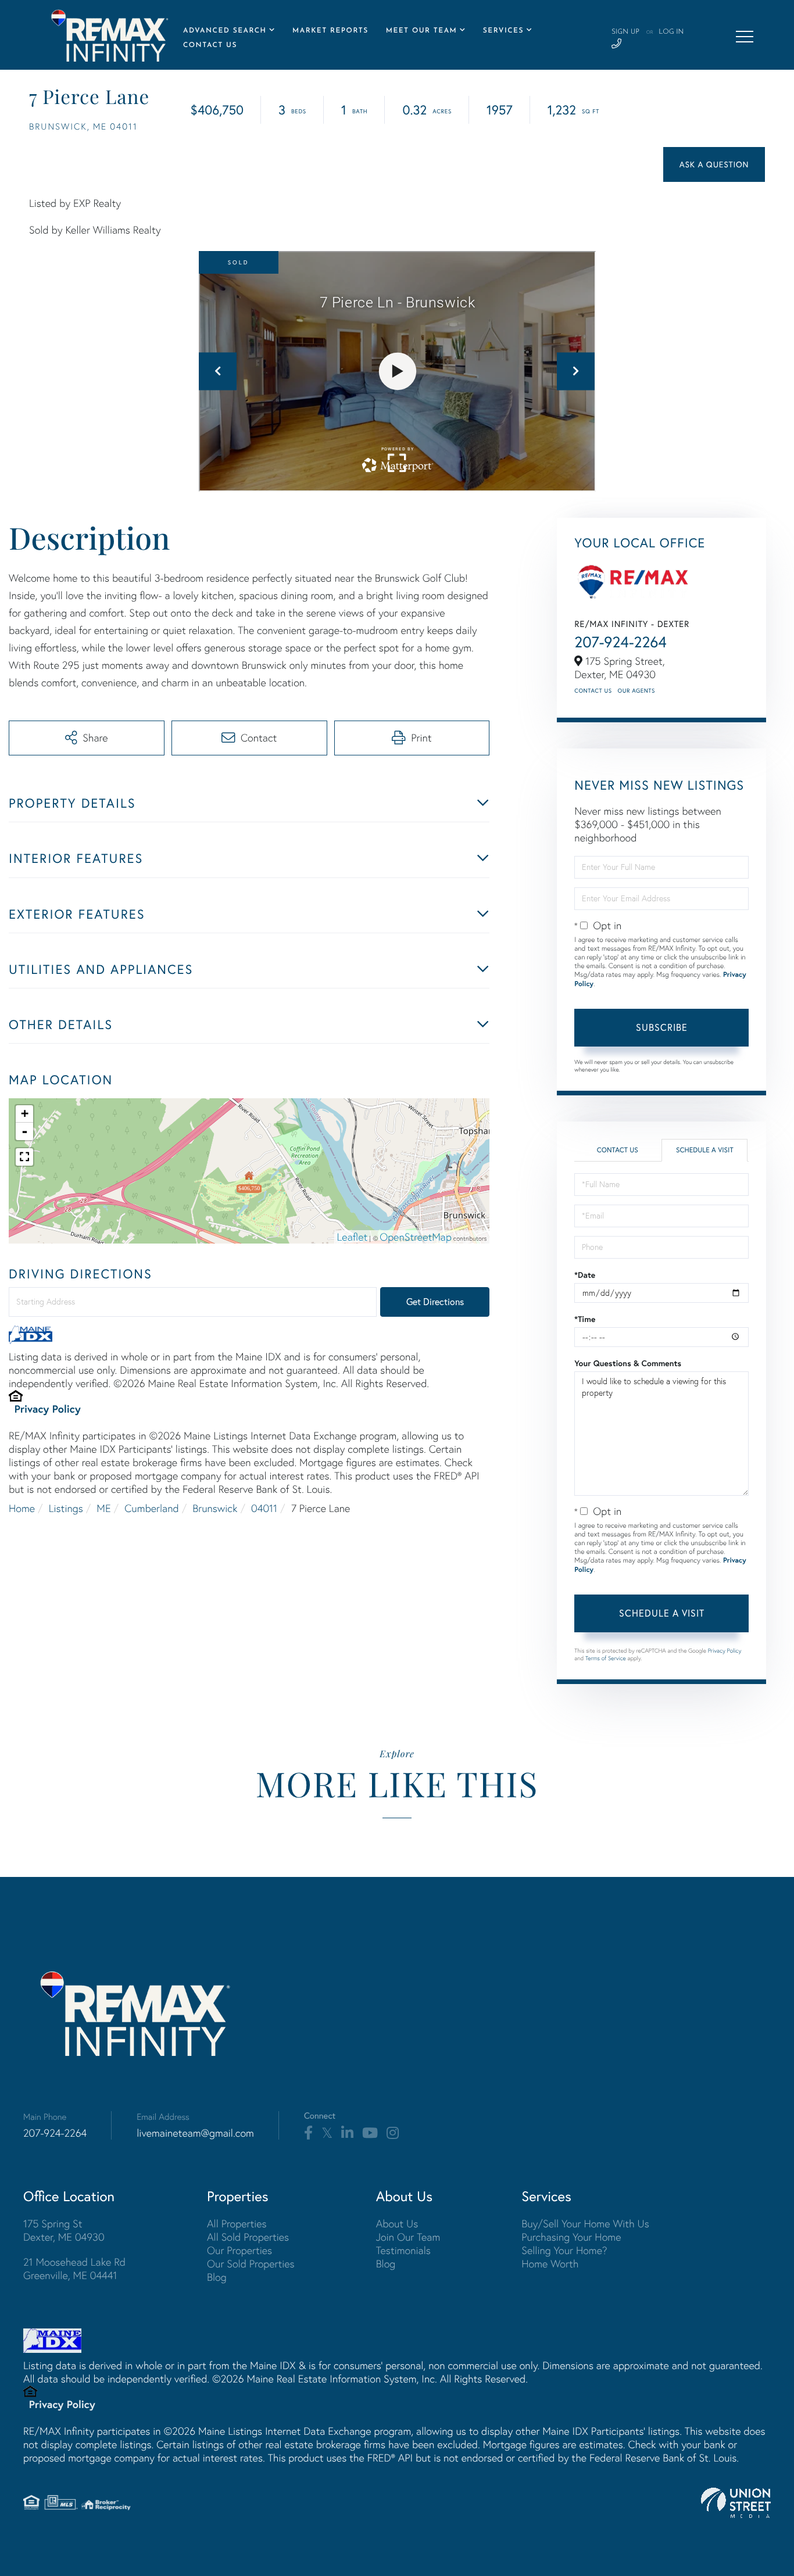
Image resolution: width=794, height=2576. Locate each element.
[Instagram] (393, 2133)
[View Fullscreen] (24, 1157)
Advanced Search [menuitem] (225, 31)
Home (22, 1508)
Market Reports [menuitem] (330, 31)
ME (103, 1508)
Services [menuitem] (503, 31)
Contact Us (593, 691)
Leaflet (353, 1237)
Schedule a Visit (705, 1150)
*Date (585, 1275)
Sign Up (625, 32)
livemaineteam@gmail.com (195, 2133)
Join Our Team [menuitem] (408, 2237)
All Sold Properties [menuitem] (248, 2237)
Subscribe (662, 1027)
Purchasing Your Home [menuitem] (571, 2237)
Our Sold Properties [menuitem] (251, 2264)
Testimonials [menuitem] (403, 2250)
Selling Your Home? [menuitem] (564, 2250)
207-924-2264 (620, 642)
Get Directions (435, 1302)
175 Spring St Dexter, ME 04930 (64, 2230)
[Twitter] (327, 2133)
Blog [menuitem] (217, 2277)
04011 (264, 1508)
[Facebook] (308, 2133)
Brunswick (215, 1508)
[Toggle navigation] (745, 37)
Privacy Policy (48, 1409)
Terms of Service (606, 1658)
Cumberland (151, 1508)
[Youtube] (370, 2133)
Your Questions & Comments (628, 1363)
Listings (66, 1508)
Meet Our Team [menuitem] (422, 31)
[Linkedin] (347, 2133)
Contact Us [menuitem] (210, 45)
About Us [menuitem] (397, 2224)
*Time (585, 1319)
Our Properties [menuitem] (239, 2250)
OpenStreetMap (416, 1237)
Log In (671, 32)
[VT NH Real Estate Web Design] (736, 2503)
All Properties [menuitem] (237, 2224)
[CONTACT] (714, 164)
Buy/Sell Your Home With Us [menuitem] (585, 2224)
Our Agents (636, 691)
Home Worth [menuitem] (550, 2264)
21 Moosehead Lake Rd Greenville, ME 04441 (74, 2269)
